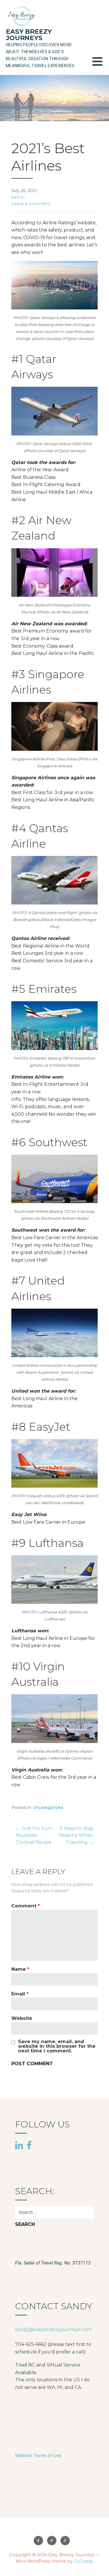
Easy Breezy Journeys (29, 35)
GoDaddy (84, 2561)
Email (20, 1994)
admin (18, 197)
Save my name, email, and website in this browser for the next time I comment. (57, 2046)
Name (20, 1969)
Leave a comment (31, 204)
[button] (101, 65)
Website (22, 2018)
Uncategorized (48, 1808)
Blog (52, 2541)
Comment (26, 1906)
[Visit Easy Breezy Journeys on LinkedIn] (19, 2146)
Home (38, 2541)
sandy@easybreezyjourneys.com (53, 2329)
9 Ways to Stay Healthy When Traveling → (76, 1835)
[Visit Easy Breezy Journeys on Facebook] (29, 2145)
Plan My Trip (65, 2541)
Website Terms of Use (38, 2456)
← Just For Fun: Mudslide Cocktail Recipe (34, 1835)
